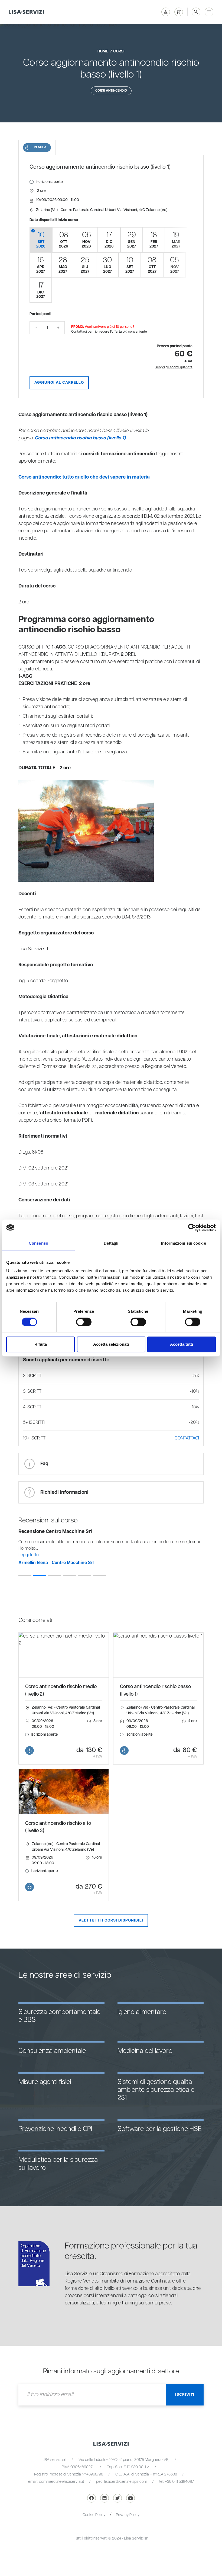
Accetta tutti (182, 1344)
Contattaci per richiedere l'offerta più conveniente (109, 332)
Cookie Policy (94, 2515)
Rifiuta (41, 1344)
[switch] (84, 1322)
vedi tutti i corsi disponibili (111, 1920)
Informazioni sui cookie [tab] (183, 1243)
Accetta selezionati (111, 1344)
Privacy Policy (128, 2515)
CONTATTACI (187, 1438)
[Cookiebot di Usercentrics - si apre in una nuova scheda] (192, 1228)
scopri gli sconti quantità (174, 367)
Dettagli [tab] (111, 1243)
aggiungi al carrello (59, 383)
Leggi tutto (29, 1555)
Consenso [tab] (38, 1243)
